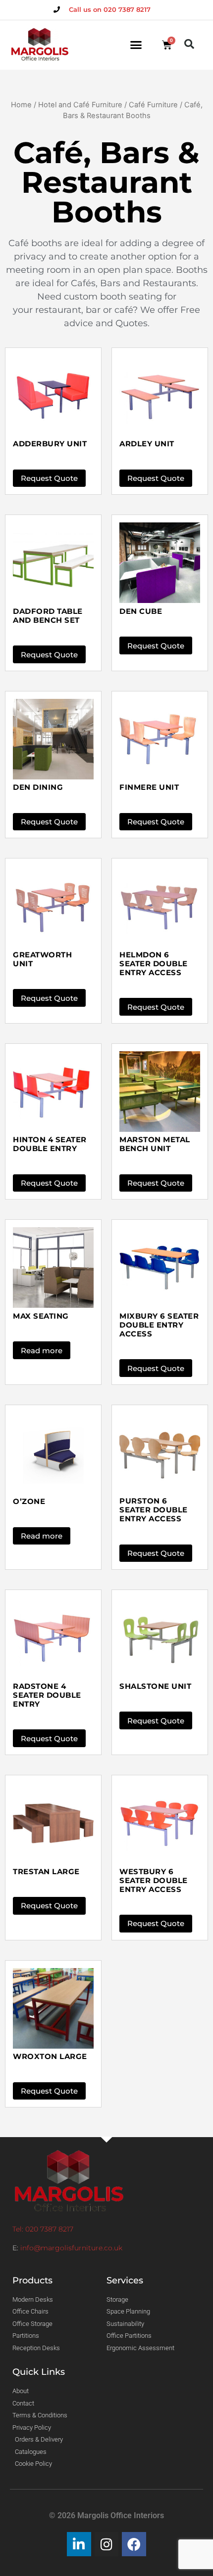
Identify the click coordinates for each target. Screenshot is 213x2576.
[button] (136, 45)
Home (21, 105)
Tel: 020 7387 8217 (43, 2229)
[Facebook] (134, 2544)
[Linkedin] (79, 2544)
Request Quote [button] (49, 478)
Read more (42, 1351)
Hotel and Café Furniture (80, 105)
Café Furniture (153, 105)
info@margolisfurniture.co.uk (71, 2248)
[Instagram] (107, 2544)
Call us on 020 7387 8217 (110, 9)
